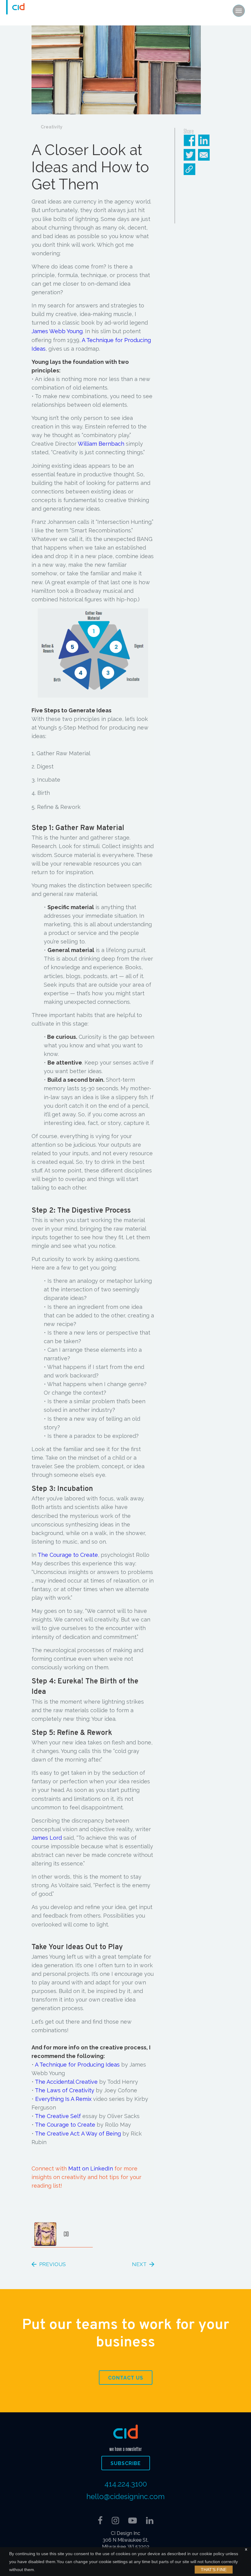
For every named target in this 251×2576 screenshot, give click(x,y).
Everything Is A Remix (63, 2099)
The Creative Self (58, 2116)
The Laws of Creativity (65, 2090)
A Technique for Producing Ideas (77, 2065)
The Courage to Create (68, 1555)
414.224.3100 (126, 2484)
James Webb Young (57, 331)
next (139, 2264)
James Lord (47, 1838)
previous (52, 2264)
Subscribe (126, 2463)
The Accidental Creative (66, 2082)
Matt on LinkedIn (91, 2168)
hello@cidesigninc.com (125, 2496)
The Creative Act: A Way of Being (78, 2134)
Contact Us (126, 2378)
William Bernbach (101, 444)
